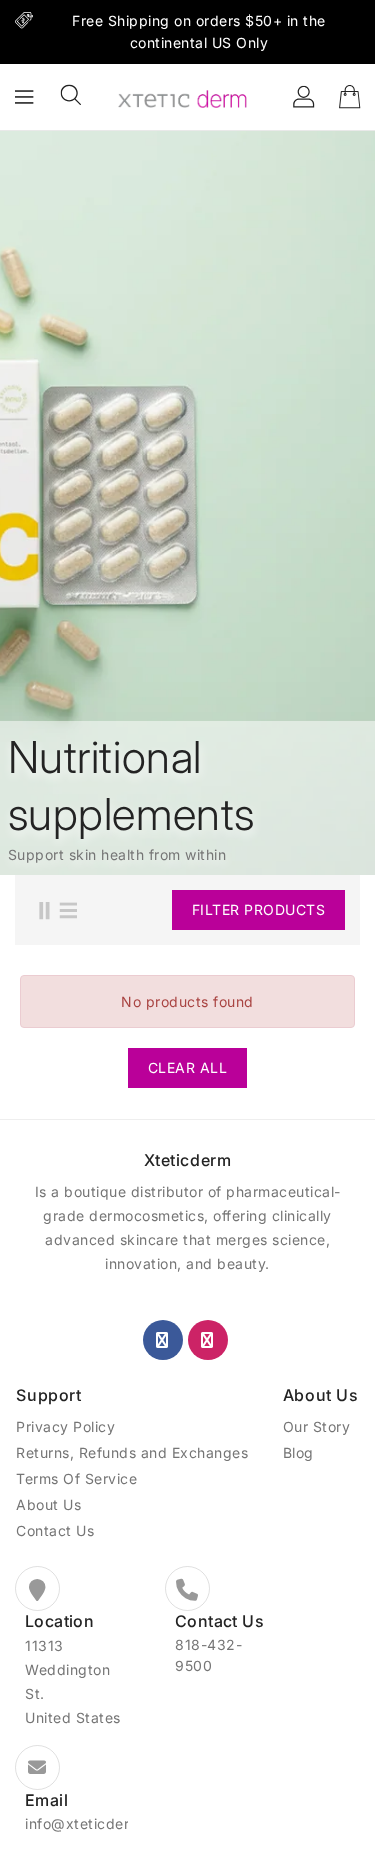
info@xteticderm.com (100, 1823)
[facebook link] (163, 1340)
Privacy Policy (65, 1426)
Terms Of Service (76, 1478)
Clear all (188, 1067)
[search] (71, 95)
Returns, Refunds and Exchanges (132, 1452)
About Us (48, 1504)
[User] (304, 97)
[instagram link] (208, 1340)
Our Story (317, 1426)
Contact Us (55, 1530)
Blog (298, 1452)
